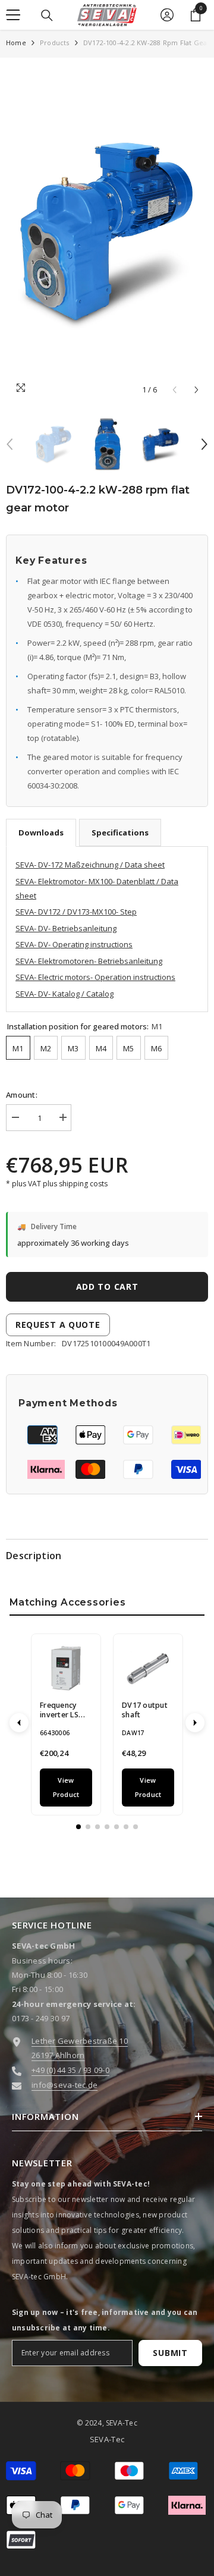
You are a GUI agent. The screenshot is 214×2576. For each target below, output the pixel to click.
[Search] (47, 15)
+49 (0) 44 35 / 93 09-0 (70, 2070)
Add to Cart (107, 1287)
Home (16, 43)
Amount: (22, 1095)
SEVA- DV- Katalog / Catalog (64, 994)
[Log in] (167, 15)
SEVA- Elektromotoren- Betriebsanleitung (89, 961)
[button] (196, 390)
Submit (170, 2353)
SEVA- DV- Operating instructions (74, 944)
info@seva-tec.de (64, 2085)
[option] (107, 233)
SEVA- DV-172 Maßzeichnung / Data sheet (90, 865)
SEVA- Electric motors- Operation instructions (95, 977)
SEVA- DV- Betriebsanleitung (66, 928)
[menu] (13, 15)
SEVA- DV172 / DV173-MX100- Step (76, 912)
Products (55, 43)
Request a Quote (58, 1325)
